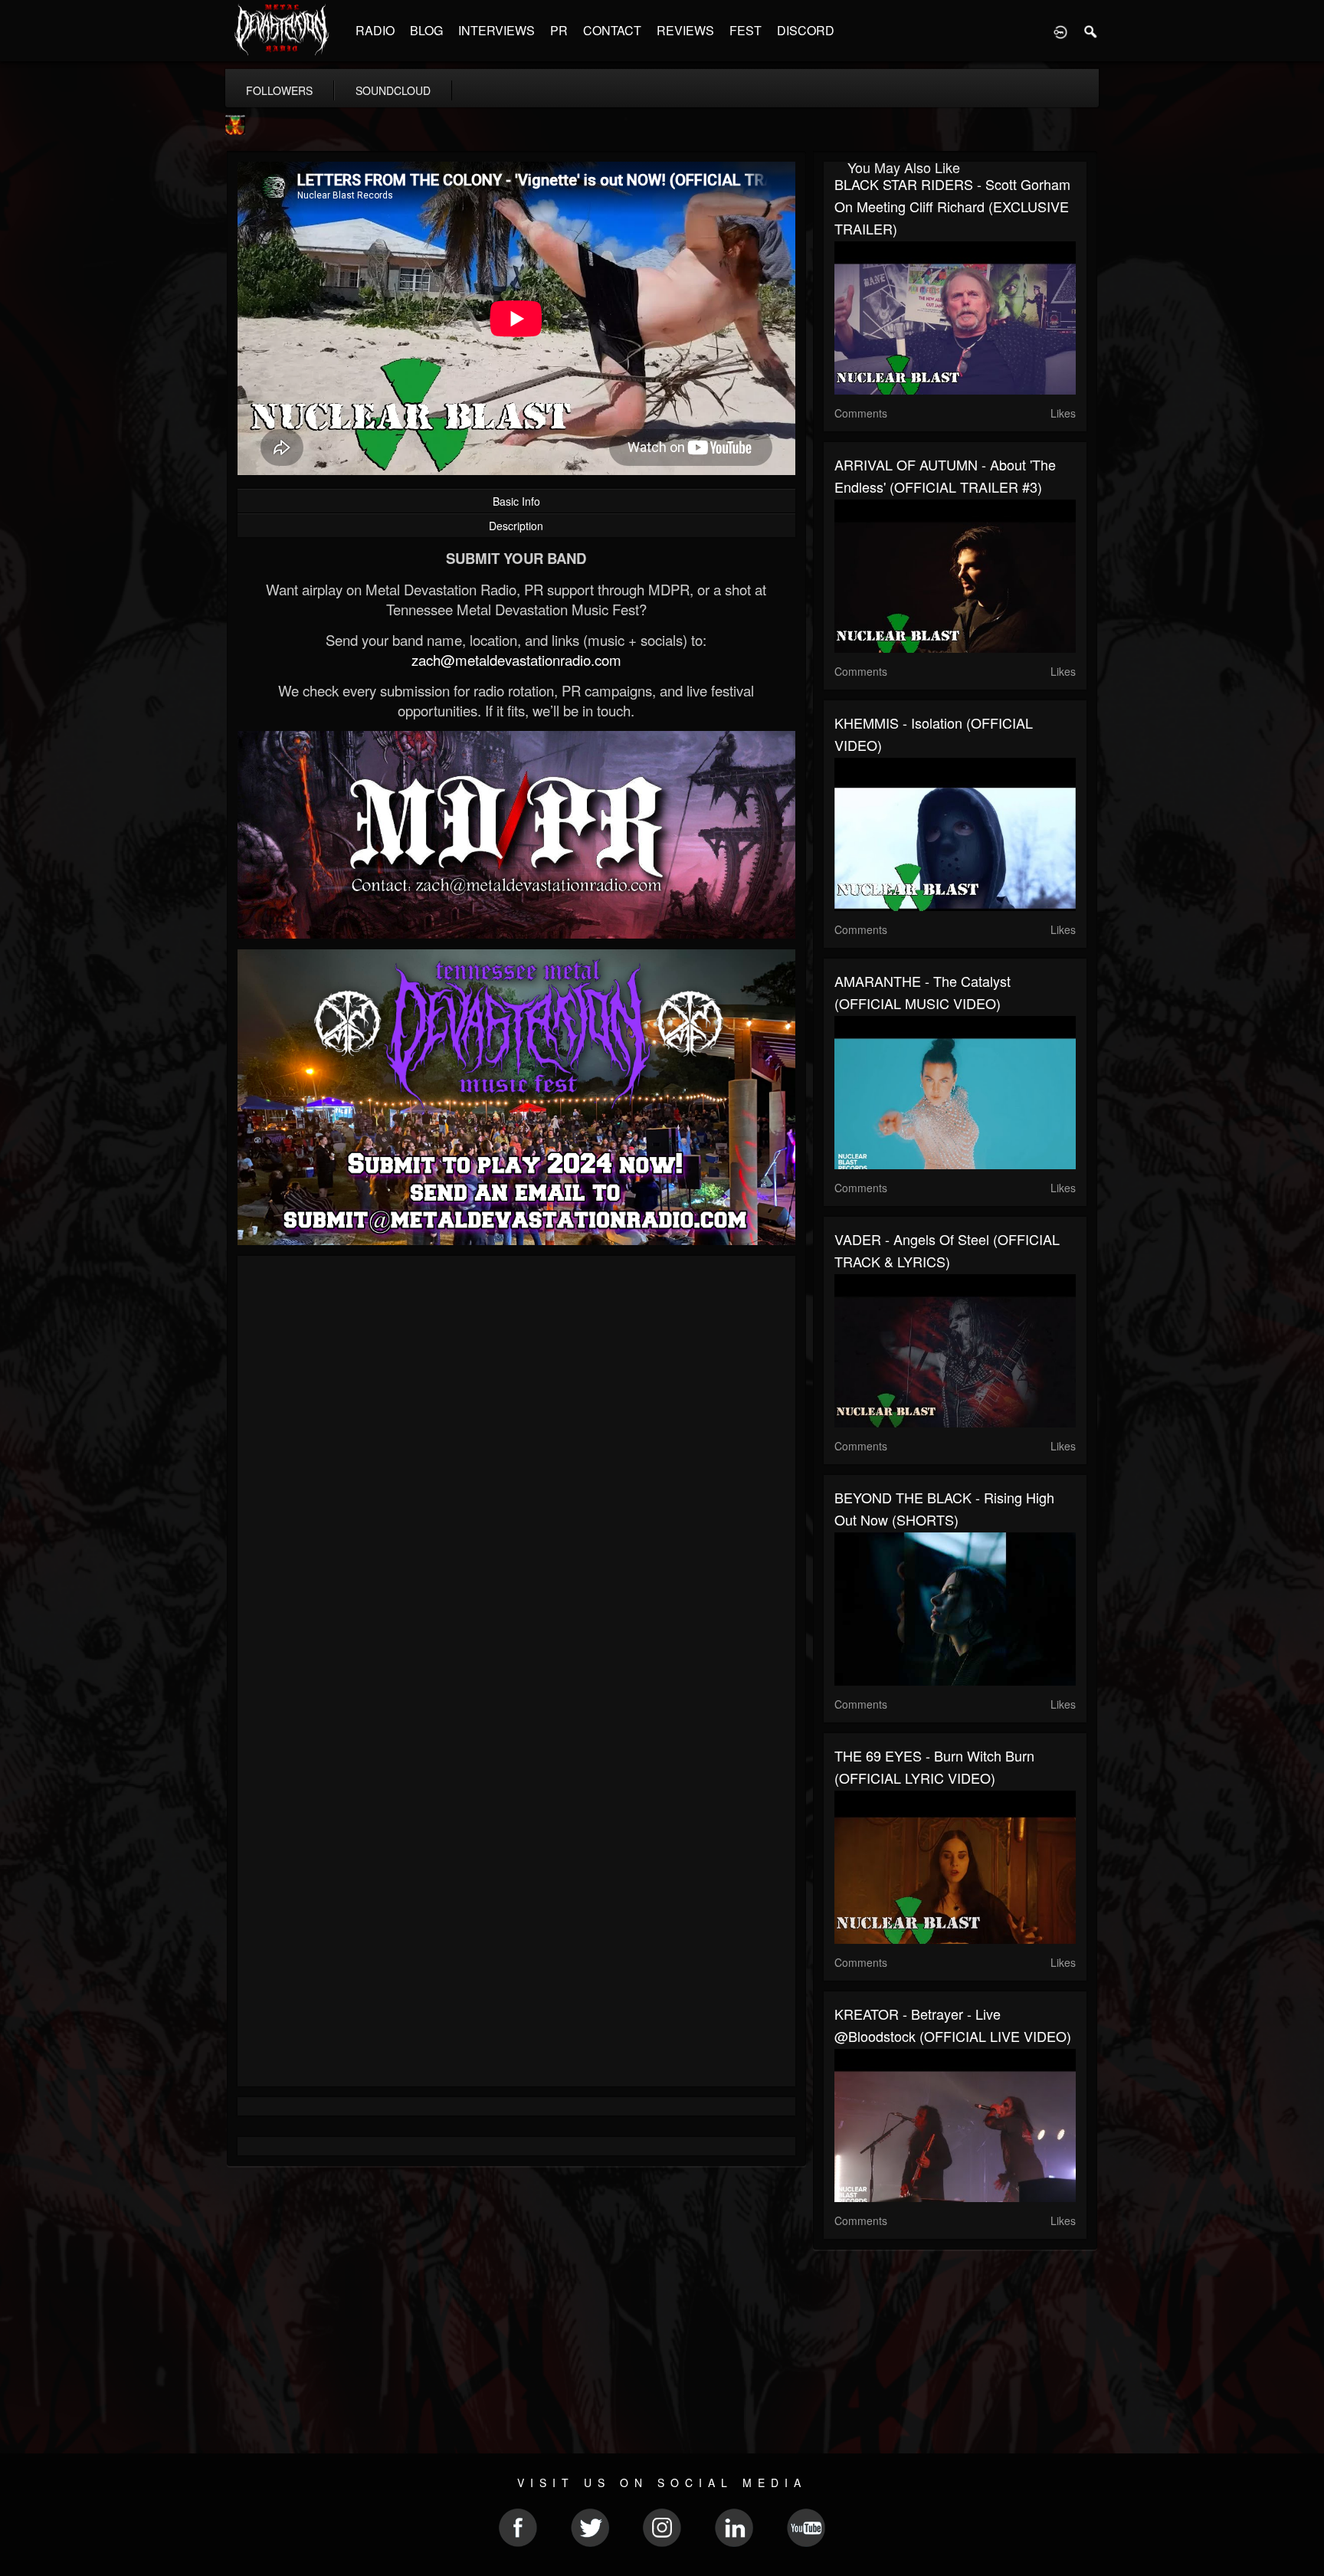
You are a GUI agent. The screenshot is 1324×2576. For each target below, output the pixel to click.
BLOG (426, 30)
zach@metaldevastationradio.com (516, 660)
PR (559, 30)
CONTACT (612, 30)
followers (279, 90)
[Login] (1060, 31)
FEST (746, 30)
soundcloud (393, 90)
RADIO (375, 30)
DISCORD (806, 30)
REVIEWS (685, 30)
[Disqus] (516, 1472)
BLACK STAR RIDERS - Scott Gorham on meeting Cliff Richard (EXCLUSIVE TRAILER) (952, 206)
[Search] (1091, 31)
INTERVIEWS (496, 30)
